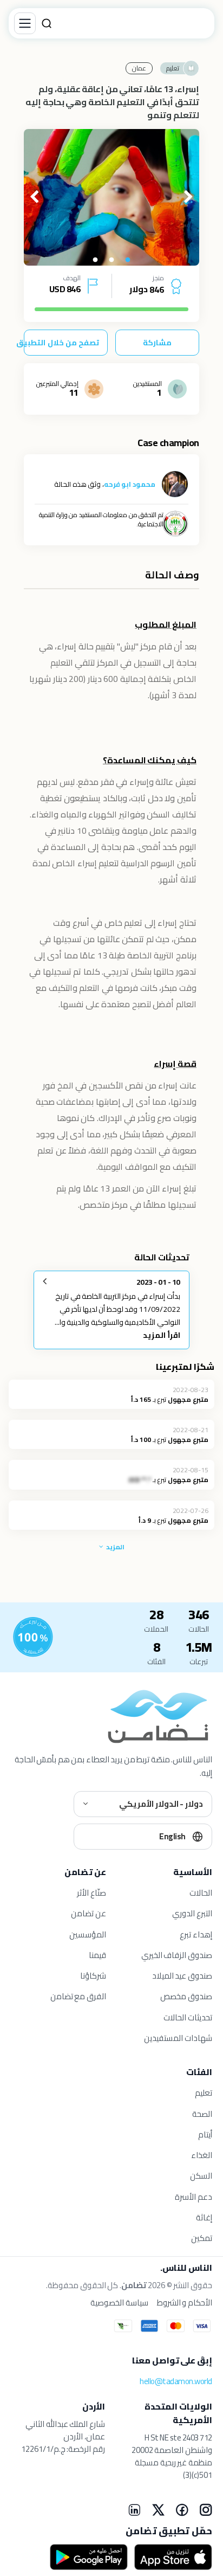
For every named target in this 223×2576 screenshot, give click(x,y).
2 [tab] (111, 260)
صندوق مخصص (186, 1996)
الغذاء (202, 2155)
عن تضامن (88, 1913)
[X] (158, 2510)
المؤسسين (88, 1934)
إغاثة (204, 2217)
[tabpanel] (111, 197)
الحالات (201, 1893)
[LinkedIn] (134, 2510)
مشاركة (157, 343)
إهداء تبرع (196, 1934)
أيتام (205, 2134)
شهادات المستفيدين (178, 2038)
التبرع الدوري (192, 1913)
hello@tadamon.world (176, 2381)
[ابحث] (47, 23)
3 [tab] (95, 260)
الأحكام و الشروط (185, 2303)
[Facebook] (182, 2510)
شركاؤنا (93, 1976)
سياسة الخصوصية (119, 2303)
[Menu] (25, 23)
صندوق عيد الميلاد (182, 1976)
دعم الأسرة (194, 2197)
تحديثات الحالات (188, 2017)
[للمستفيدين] (33, 1637)
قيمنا (97, 1955)
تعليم (204, 2093)
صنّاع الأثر (91, 1893)
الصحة (202, 2114)
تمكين (202, 2238)
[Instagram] (206, 2510)
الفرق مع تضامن (78, 1996)
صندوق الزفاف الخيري (177, 1955)
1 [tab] (128, 260)
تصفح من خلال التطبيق (61, 343)
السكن (201, 2176)
